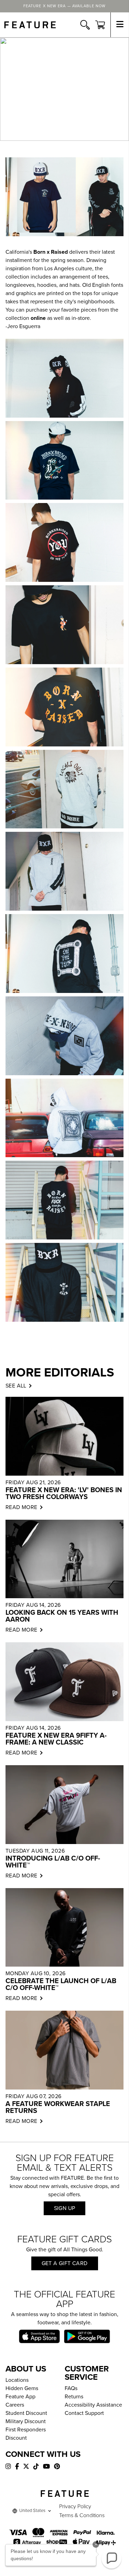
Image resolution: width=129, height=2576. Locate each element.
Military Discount (26, 2421)
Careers (15, 2405)
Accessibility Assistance (93, 2405)
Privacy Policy (75, 2506)
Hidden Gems (22, 2388)
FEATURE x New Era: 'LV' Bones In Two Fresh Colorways (64, 1494)
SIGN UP (65, 2208)
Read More (21, 1507)
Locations (17, 2380)
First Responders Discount (26, 2434)
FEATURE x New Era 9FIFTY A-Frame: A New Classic (56, 1739)
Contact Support (84, 2413)
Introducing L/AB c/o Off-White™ (53, 1862)
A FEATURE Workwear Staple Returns (58, 2107)
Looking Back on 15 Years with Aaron (62, 1616)
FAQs (71, 2388)
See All (16, 1386)
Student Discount (26, 2413)
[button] (111, 2558)
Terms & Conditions (82, 2515)
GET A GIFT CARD (65, 2263)
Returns (74, 2397)
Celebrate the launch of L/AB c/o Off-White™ (61, 1985)
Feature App (20, 2397)
